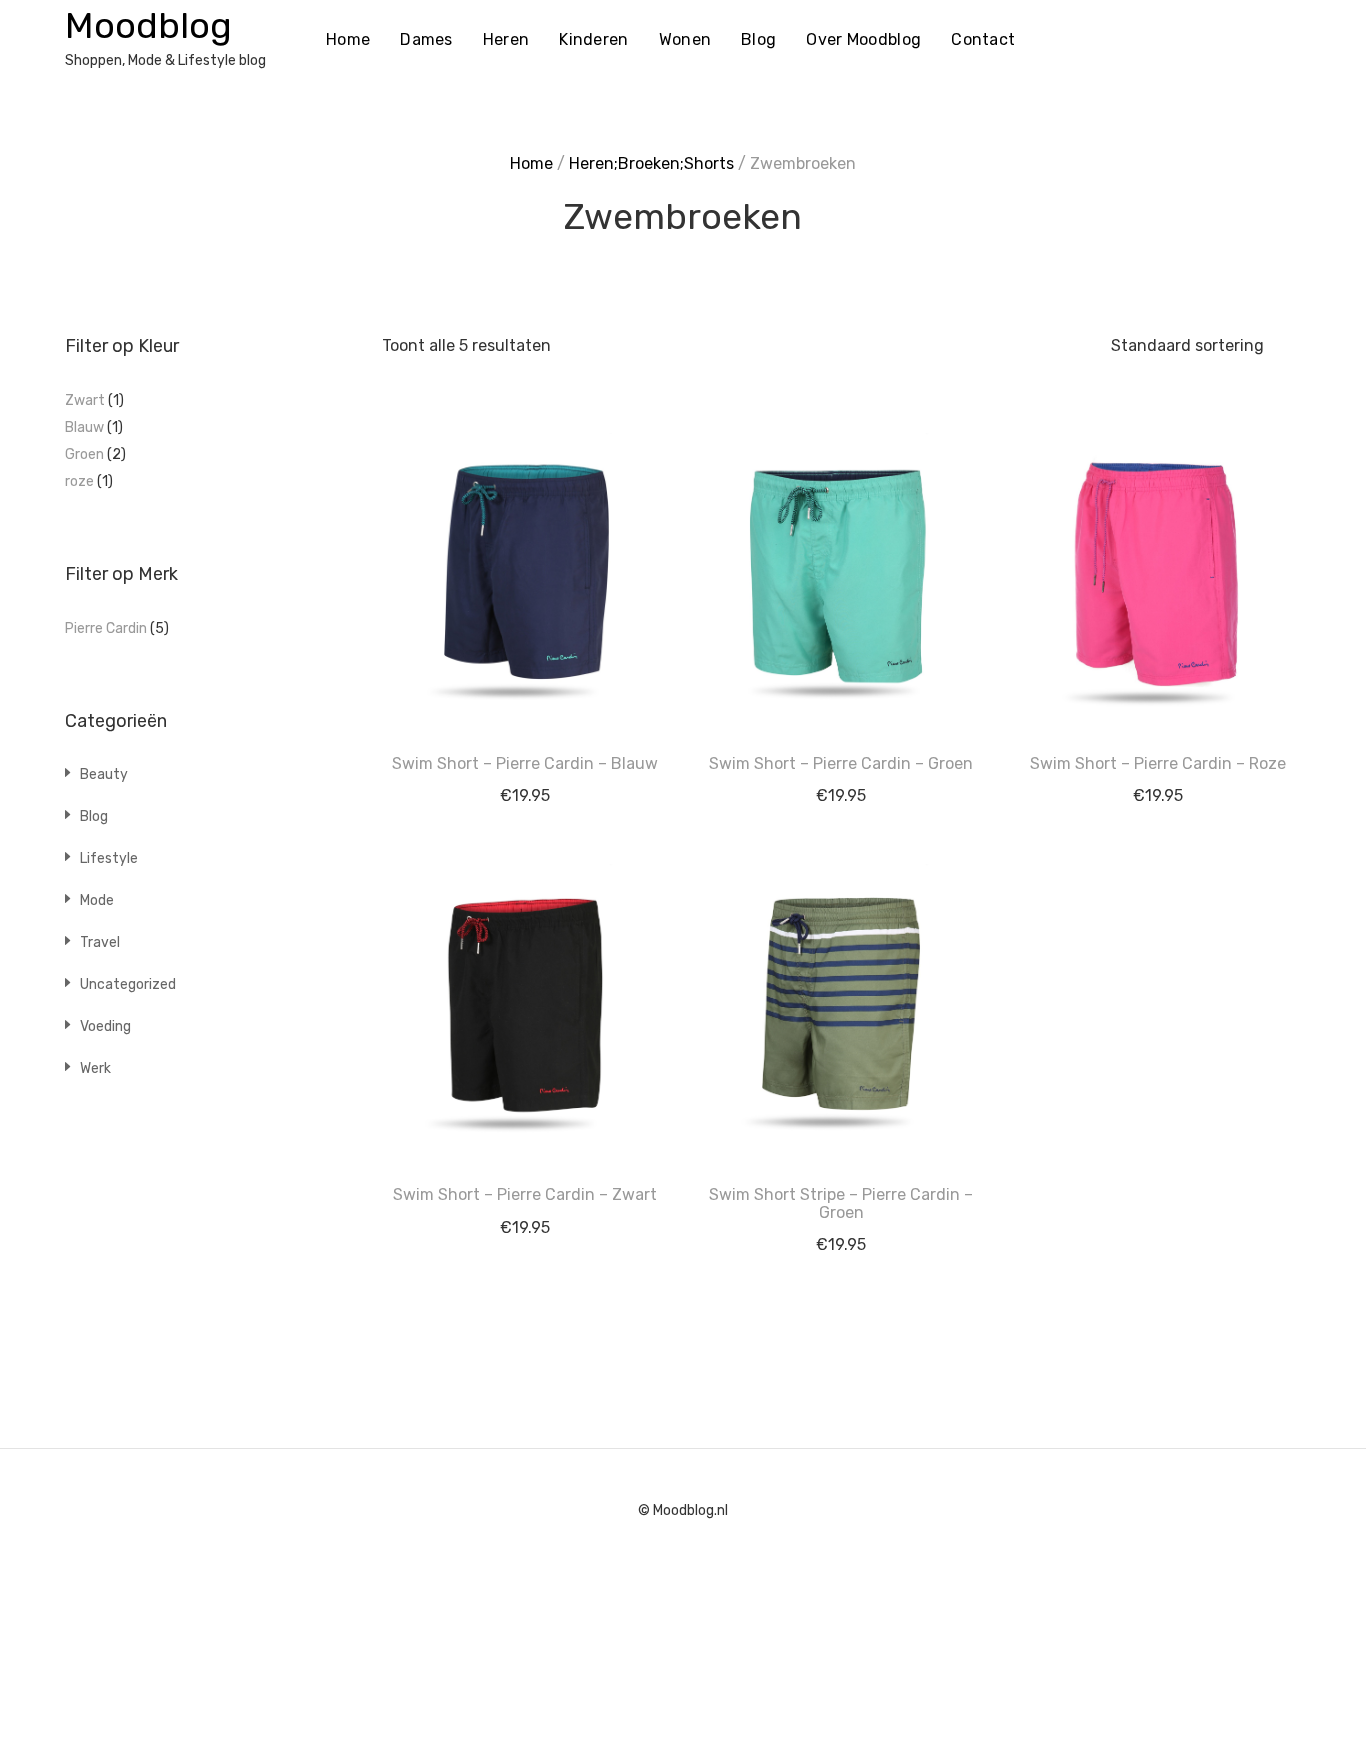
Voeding (105, 1026)
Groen (84, 454)
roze (79, 481)
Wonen (685, 39)
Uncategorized (128, 984)
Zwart (85, 400)
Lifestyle (109, 858)
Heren (506, 39)
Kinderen (593, 39)
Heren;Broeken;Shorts (651, 163)
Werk (95, 1068)
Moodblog (148, 25)
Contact (983, 39)
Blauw (84, 427)
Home (348, 39)
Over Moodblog (863, 39)
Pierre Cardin (106, 628)
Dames (426, 39)
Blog (758, 39)
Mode (97, 900)
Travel (100, 942)
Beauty (104, 774)
